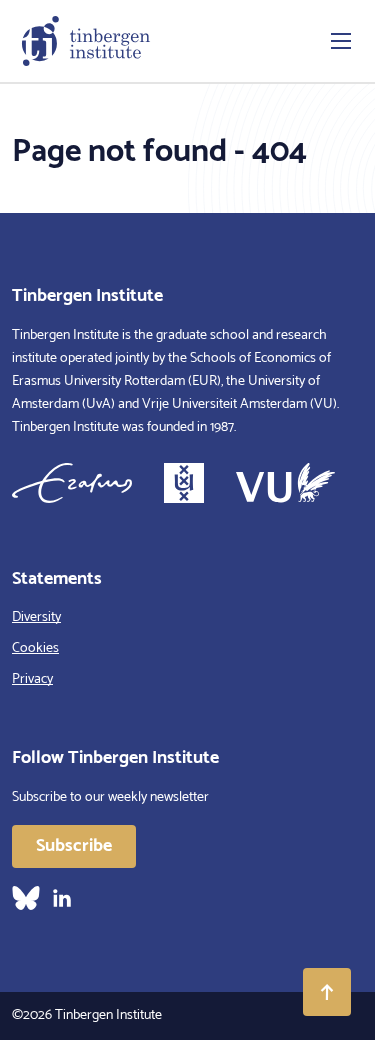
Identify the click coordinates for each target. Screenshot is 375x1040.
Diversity (36, 617)
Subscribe (74, 846)
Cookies (35, 648)
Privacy (32, 679)
